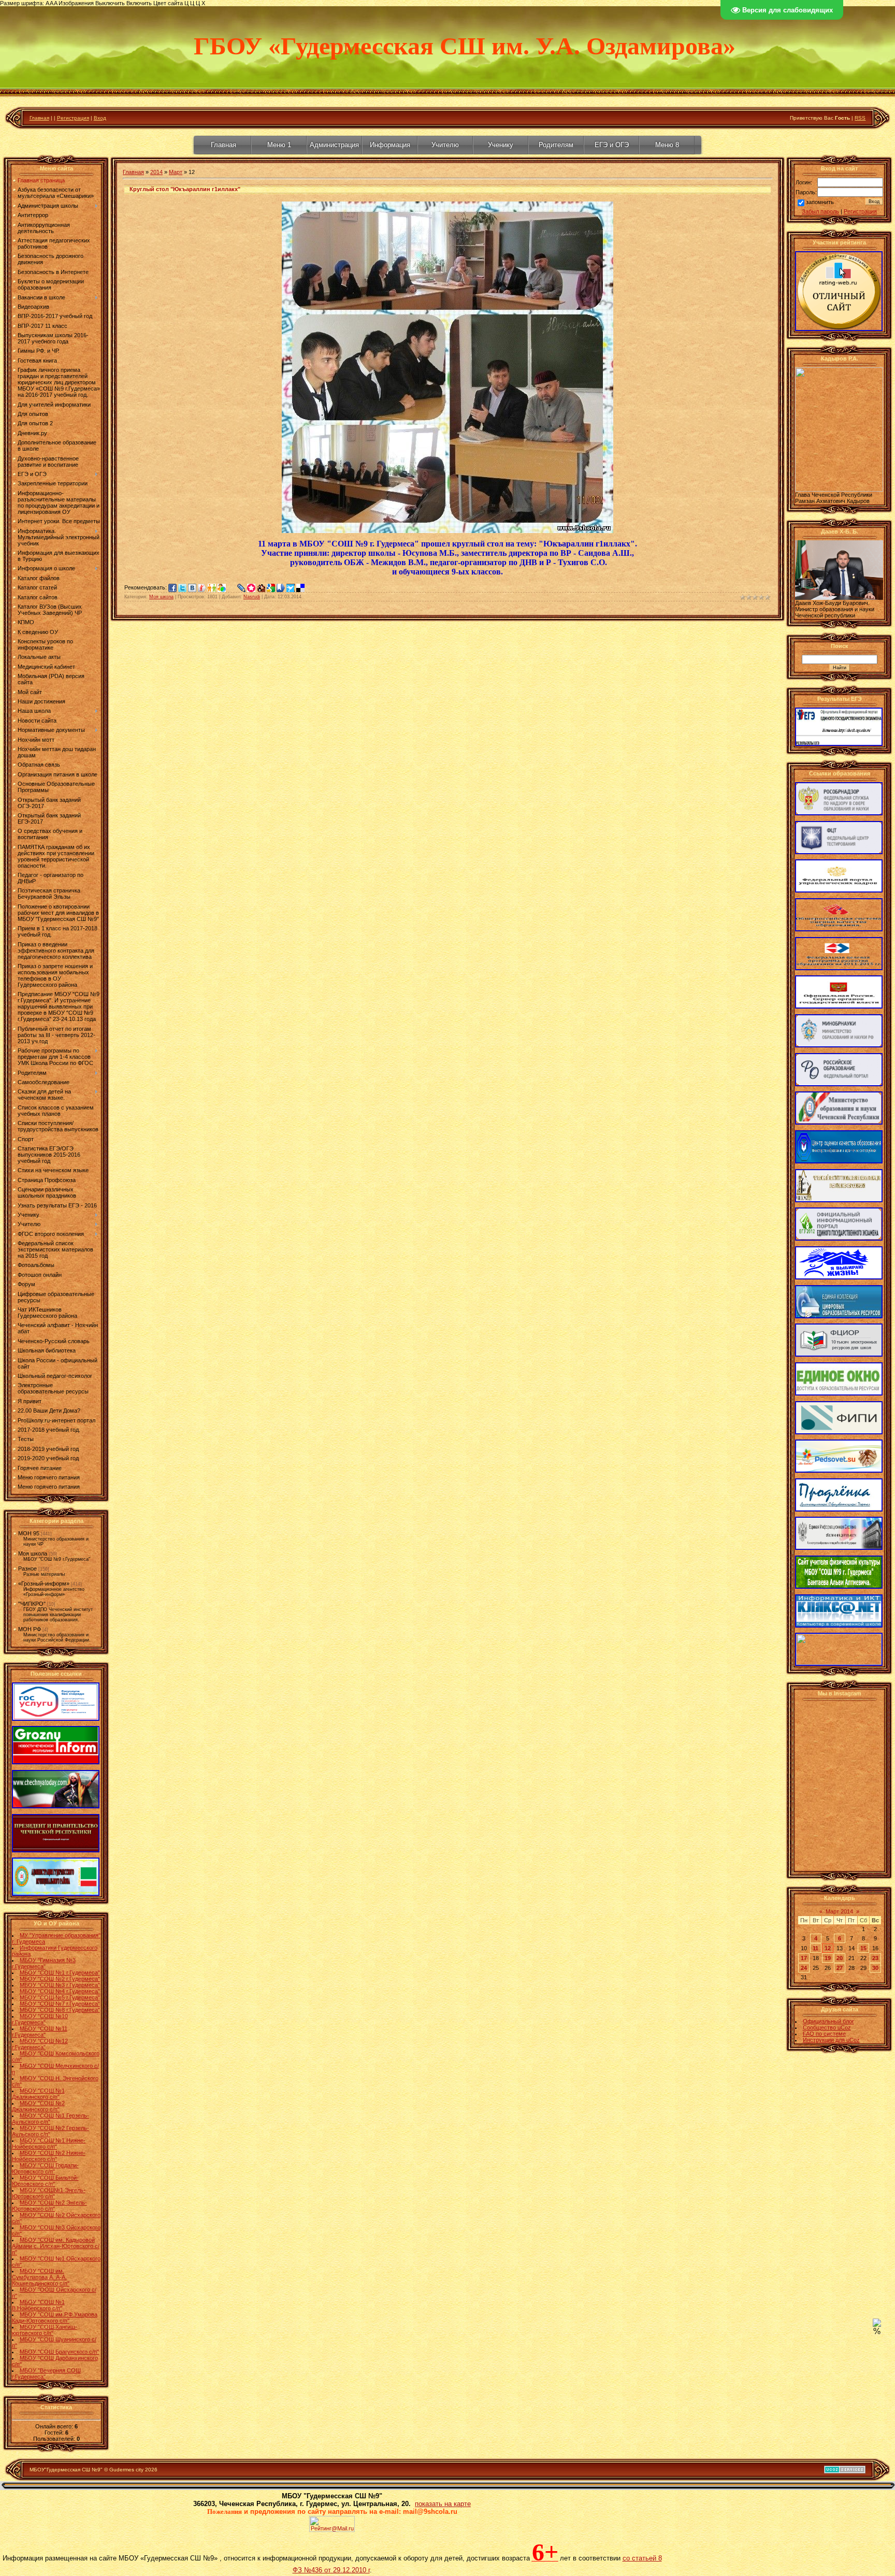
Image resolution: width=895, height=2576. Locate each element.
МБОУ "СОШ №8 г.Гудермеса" (60, 2010)
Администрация (334, 145)
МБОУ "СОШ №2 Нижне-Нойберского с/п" (49, 2156)
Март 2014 (839, 1911)
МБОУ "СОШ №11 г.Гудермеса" (40, 2032)
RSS (860, 118)
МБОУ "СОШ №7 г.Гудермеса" (60, 2004)
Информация (390, 145)
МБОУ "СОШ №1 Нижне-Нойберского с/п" (49, 2143)
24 (804, 1968)
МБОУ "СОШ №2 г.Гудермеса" (60, 1979)
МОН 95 (29, 1533)
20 (840, 1958)
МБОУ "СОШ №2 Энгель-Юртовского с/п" (49, 2206)
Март (176, 172)
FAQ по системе (824, 2034)
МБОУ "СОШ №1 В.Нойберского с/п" (38, 2305)
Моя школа (33, 1553)
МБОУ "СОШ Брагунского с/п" (59, 2352)
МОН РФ (30, 1629)
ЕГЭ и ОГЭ (612, 145)
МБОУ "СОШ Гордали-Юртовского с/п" (45, 2168)
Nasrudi (252, 597)
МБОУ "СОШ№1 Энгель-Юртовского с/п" (49, 2193)
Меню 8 (667, 145)
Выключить (110, 3)
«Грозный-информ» (44, 1584)
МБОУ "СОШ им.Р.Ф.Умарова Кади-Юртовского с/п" (55, 2318)
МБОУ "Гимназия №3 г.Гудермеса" (44, 1963)
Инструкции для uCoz (831, 2040)
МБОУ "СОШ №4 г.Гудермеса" (60, 1991)
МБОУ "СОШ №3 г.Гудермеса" (60, 1985)
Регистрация (73, 118)
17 (804, 1958)
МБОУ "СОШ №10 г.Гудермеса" (40, 2019)
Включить (139, 3)
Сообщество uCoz (827, 2027)
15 (863, 1948)
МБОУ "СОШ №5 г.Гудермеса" (60, 1997)
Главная (39, 118)
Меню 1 (279, 145)
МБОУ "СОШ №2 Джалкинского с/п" (38, 2106)
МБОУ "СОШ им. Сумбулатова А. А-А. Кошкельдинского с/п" (41, 2277)
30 (875, 1968)
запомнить (820, 202)
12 (828, 1948)
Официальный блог (828, 2021)
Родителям (556, 145)
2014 (156, 172)
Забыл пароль (820, 211)
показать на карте (443, 2504)
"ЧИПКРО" (32, 1604)
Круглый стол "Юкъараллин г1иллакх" (185, 189)
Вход (100, 118)
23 (875, 1958)
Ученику (501, 145)
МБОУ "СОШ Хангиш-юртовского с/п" (45, 2330)
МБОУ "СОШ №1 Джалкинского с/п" (38, 2094)
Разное (27, 1568)
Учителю (445, 145)
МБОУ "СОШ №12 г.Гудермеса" (40, 2044)
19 (828, 1958)
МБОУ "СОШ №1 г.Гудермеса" (60, 1973)
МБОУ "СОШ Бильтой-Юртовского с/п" (45, 2181)
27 (840, 1968)
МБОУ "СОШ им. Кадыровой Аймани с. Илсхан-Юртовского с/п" (56, 2246)
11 (815, 1948)
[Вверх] (877, 2325)
